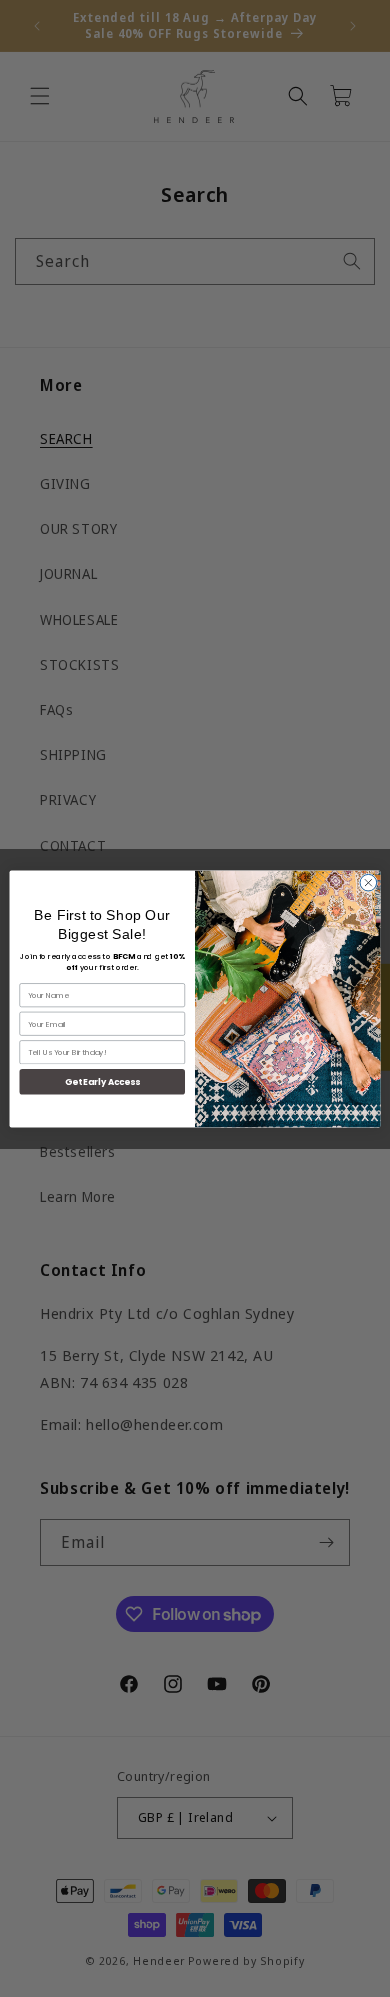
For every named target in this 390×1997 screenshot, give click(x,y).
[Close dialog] (368, 882)
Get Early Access (102, 1081)
